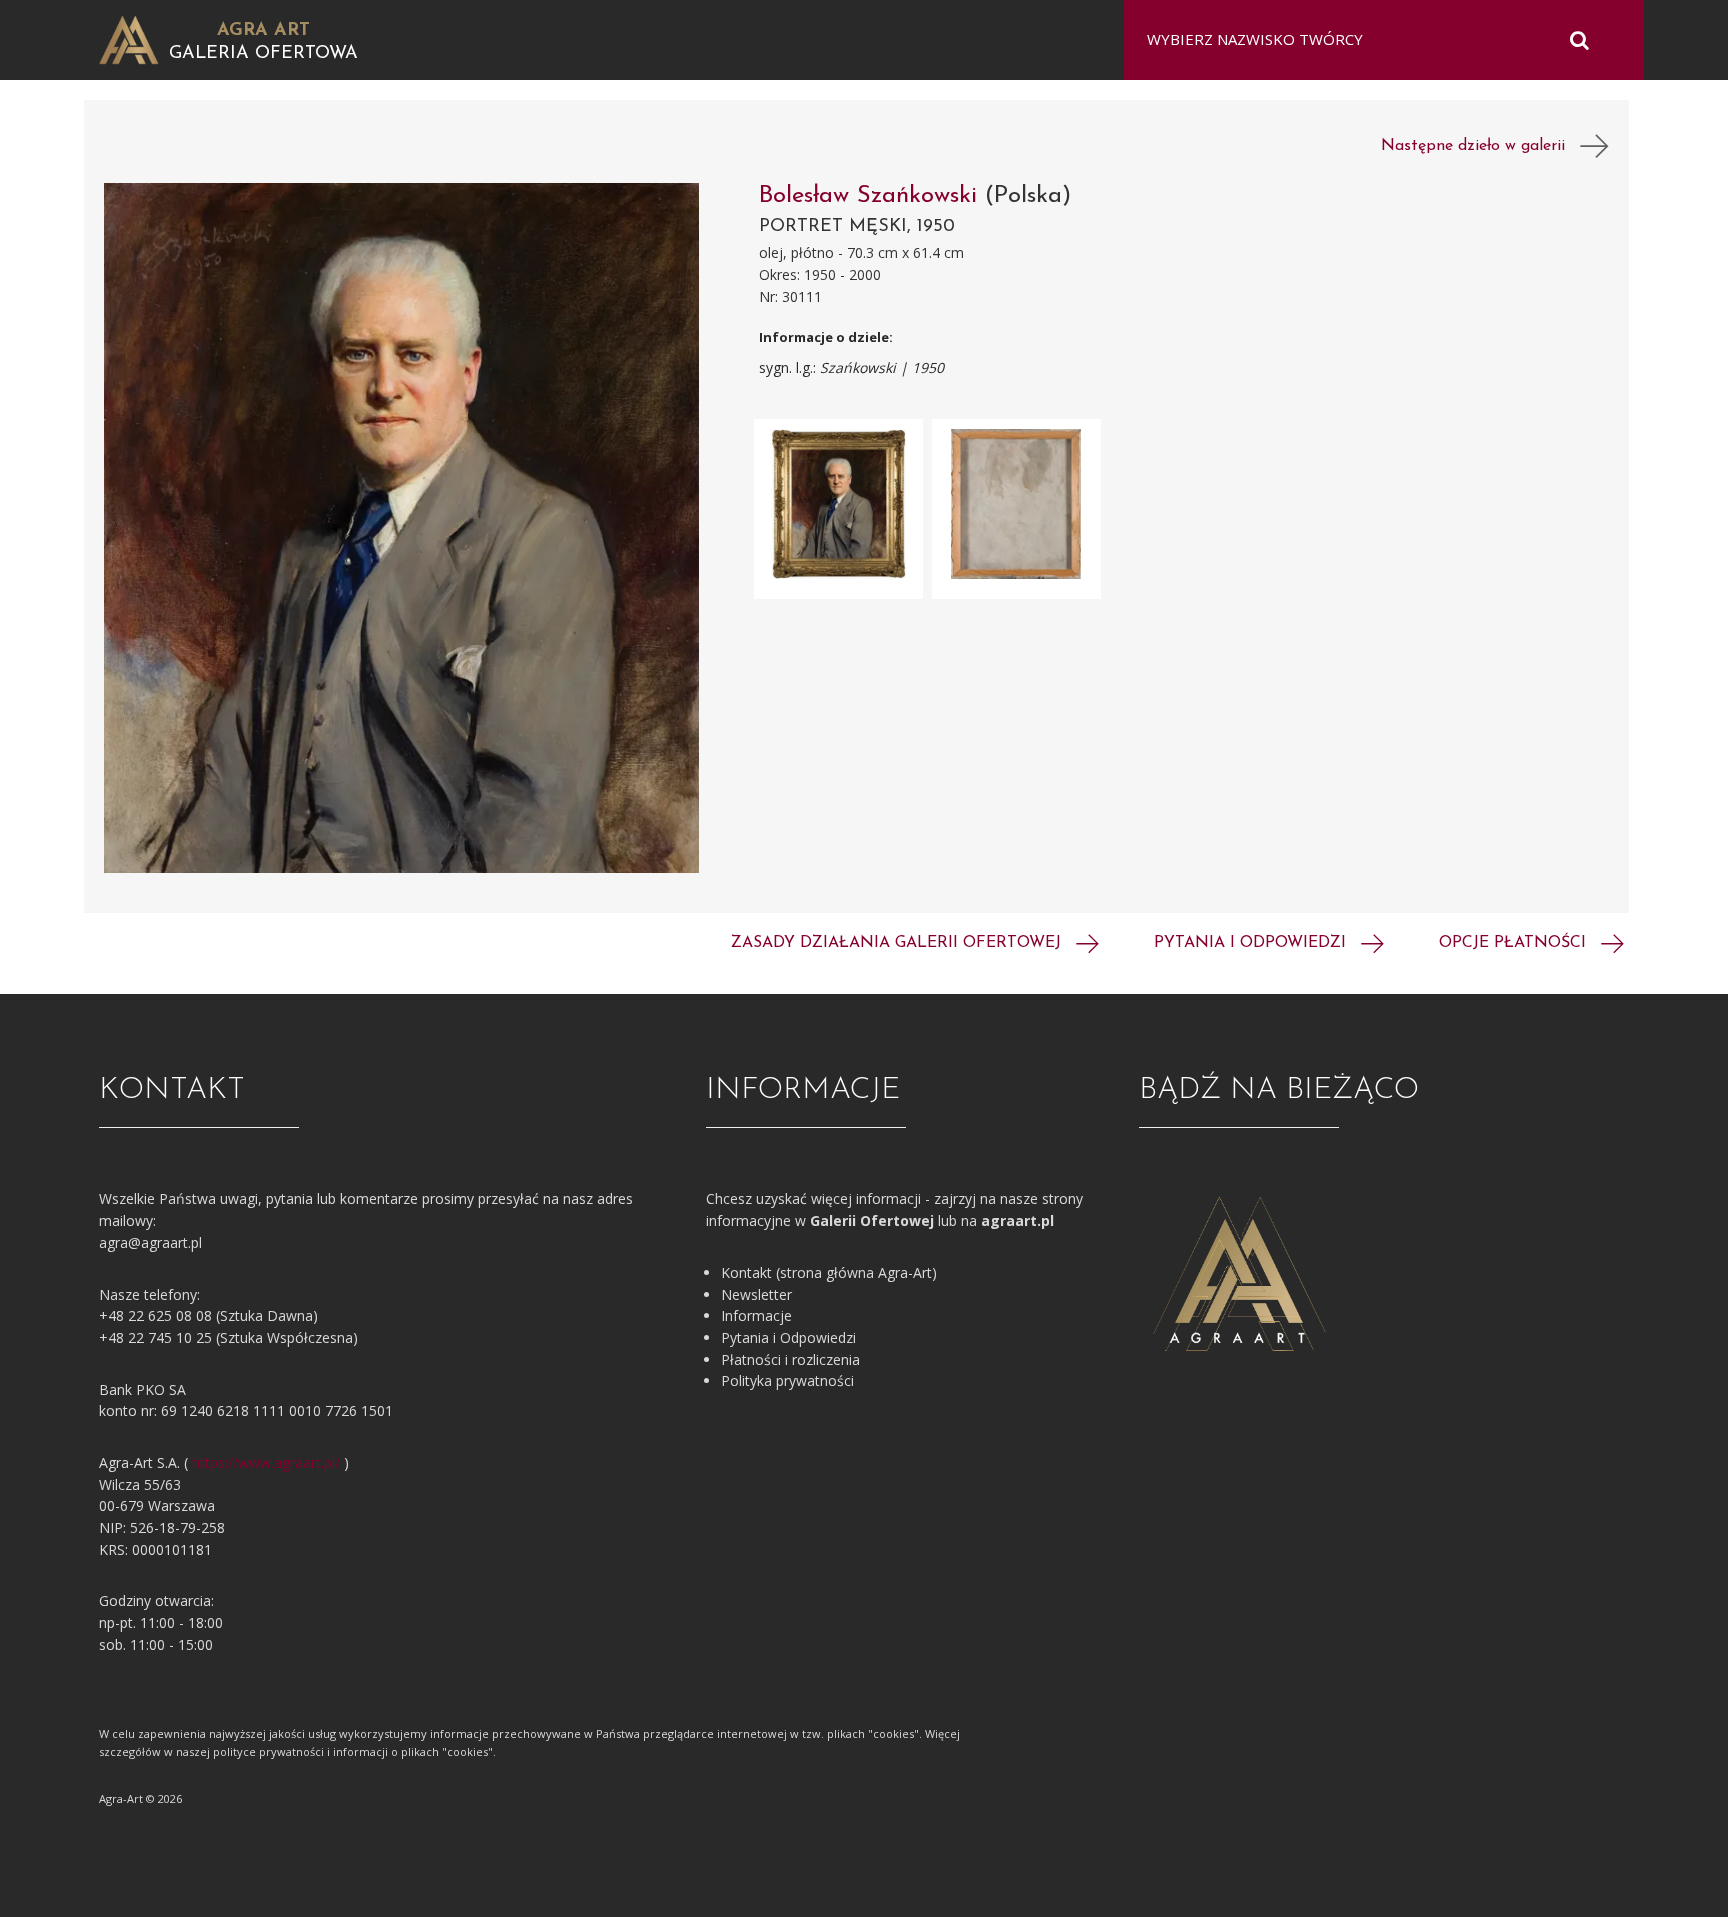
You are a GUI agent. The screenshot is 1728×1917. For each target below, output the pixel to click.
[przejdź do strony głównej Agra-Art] (129, 38)
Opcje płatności (1515, 943)
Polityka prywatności (787, 1380)
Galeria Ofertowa (263, 54)
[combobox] (1371, 40)
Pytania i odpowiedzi (1252, 943)
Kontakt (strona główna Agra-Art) (829, 1272)
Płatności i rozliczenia (790, 1359)
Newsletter (756, 1294)
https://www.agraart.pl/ (266, 1462)
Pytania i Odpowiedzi (788, 1337)
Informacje (756, 1315)
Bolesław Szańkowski (872, 196)
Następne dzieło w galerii (1480, 146)
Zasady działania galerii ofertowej (898, 943)
